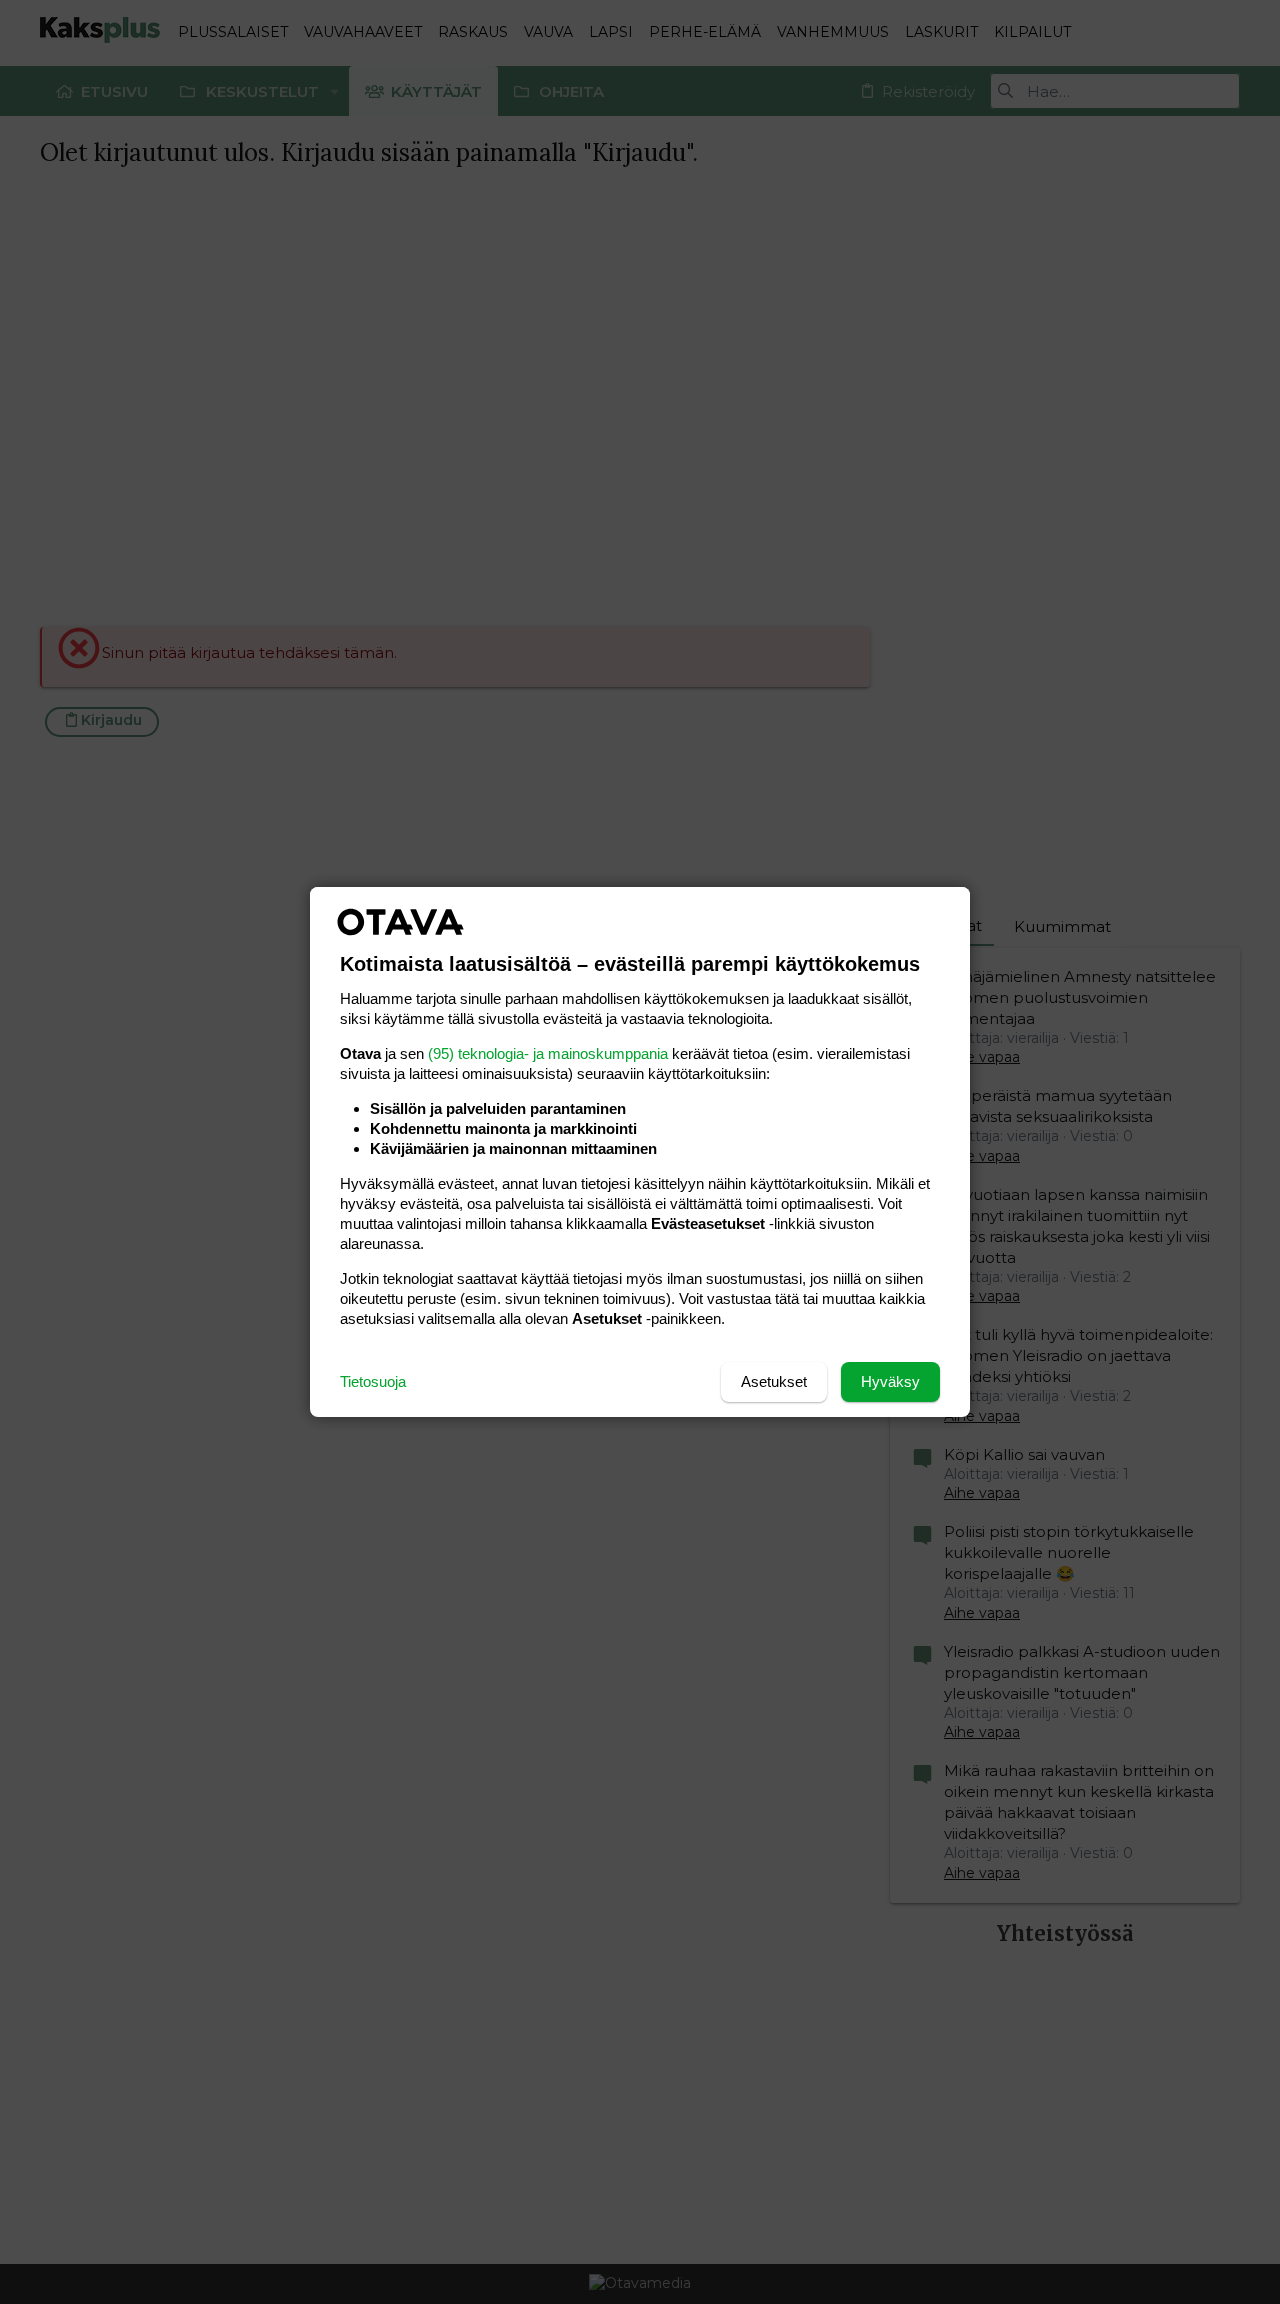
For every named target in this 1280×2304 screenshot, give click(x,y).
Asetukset (774, 1381)
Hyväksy (890, 1381)
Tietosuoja (373, 1381)
